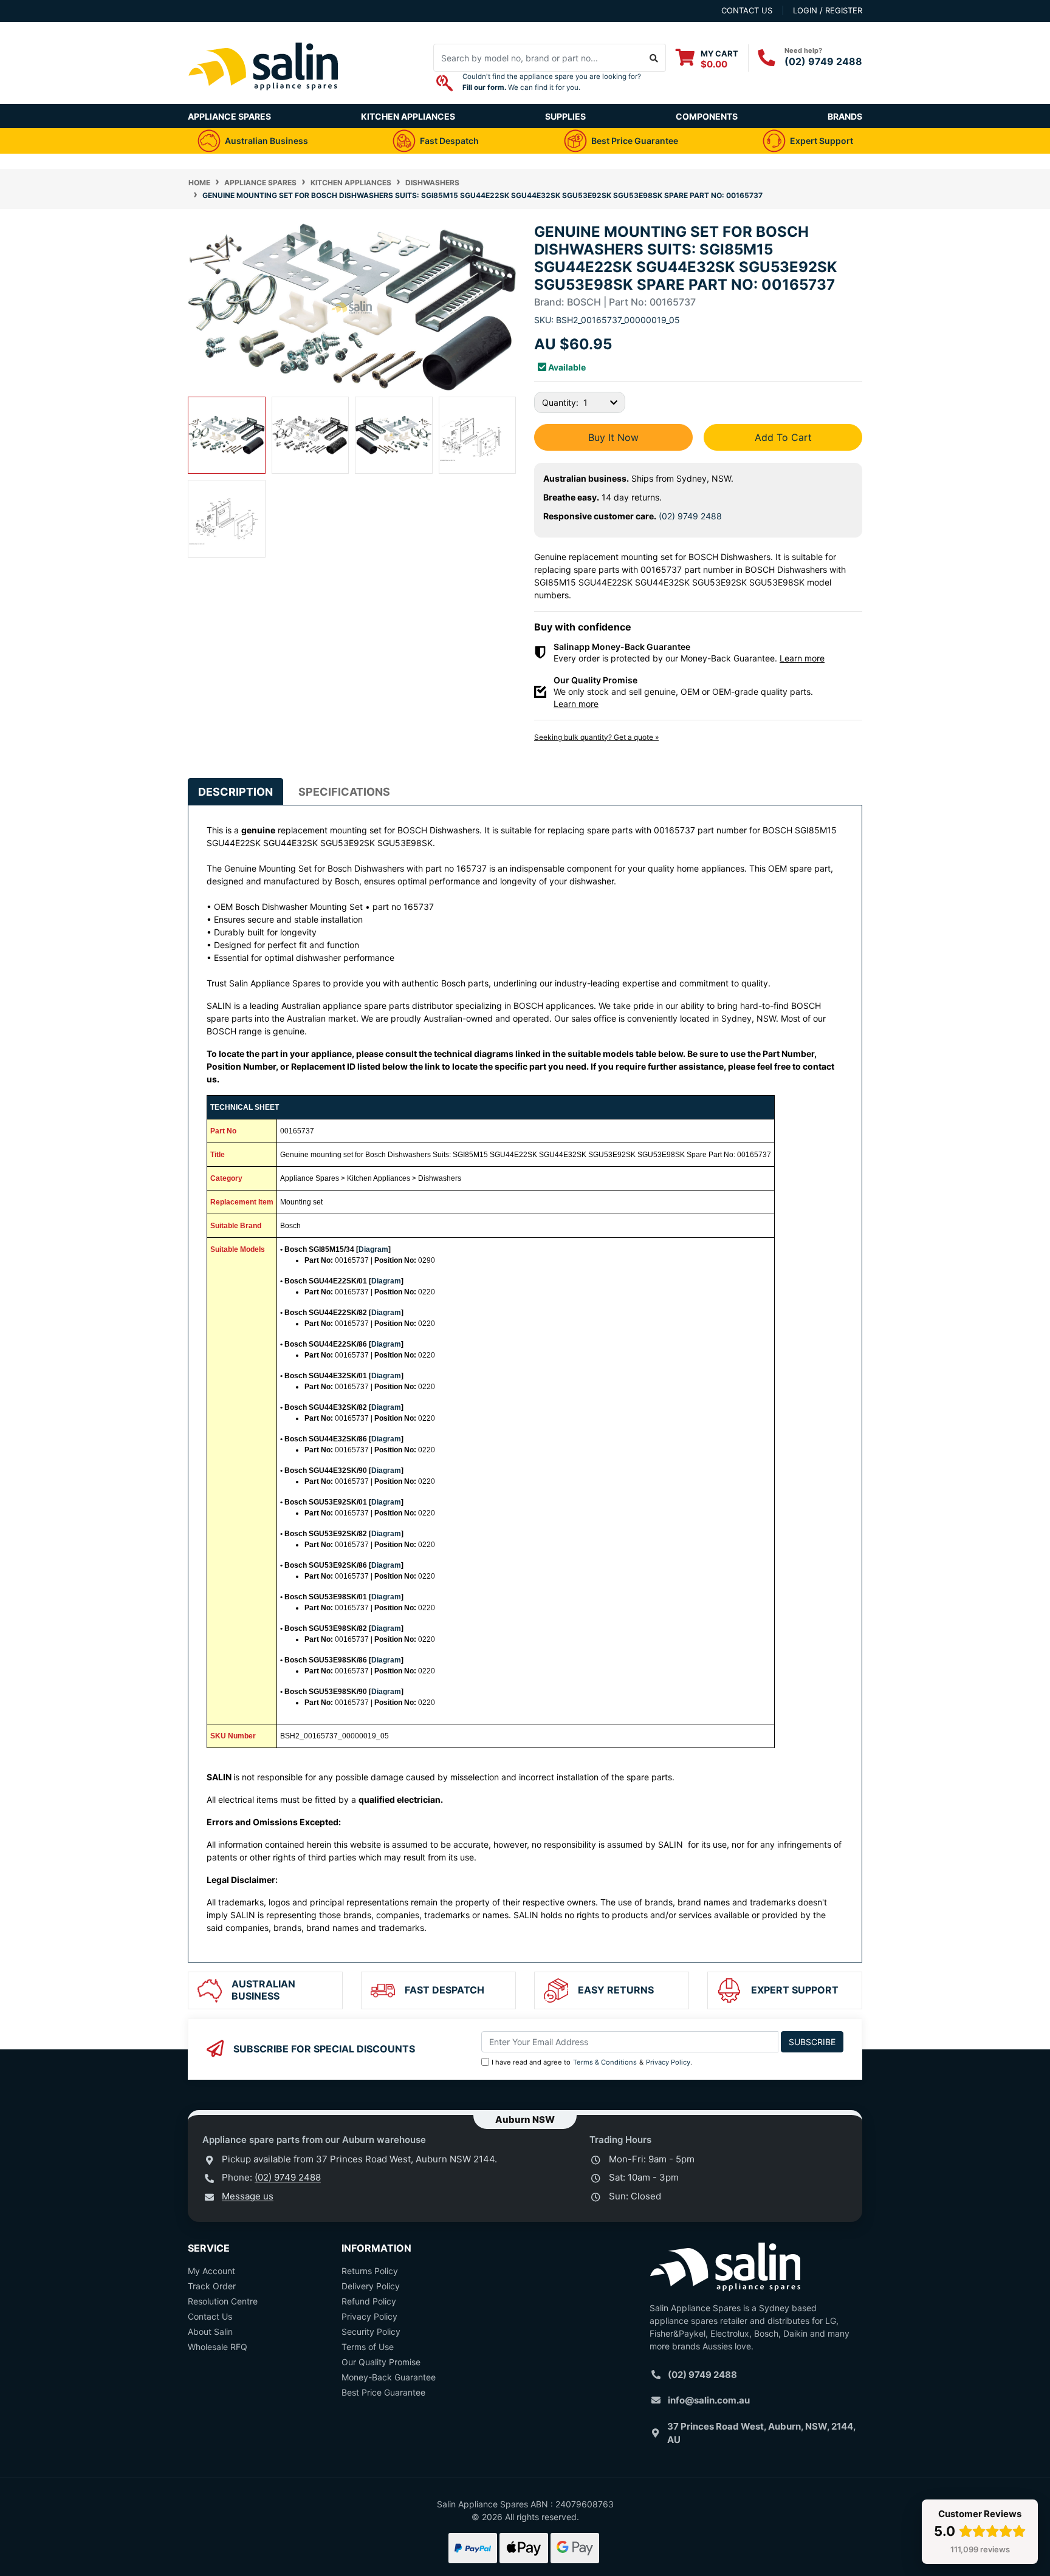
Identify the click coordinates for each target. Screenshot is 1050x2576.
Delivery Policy (371, 2286)
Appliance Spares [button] (229, 116)
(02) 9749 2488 (823, 61)
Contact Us (210, 2316)
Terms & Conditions (605, 2062)
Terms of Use (368, 2347)
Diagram (373, 1249)
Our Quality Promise (381, 2362)
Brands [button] (845, 116)
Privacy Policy (668, 2062)
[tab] (235, 792)
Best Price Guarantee (383, 2392)
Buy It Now (613, 437)
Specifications (344, 792)
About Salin (210, 2332)
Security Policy (371, 2332)
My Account (211, 2271)
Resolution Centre (223, 2301)
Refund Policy (369, 2301)
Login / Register (828, 10)
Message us (248, 2196)
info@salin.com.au (709, 2400)
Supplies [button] (565, 116)
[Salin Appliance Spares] (264, 97)
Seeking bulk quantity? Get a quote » (596, 737)
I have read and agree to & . (592, 2062)
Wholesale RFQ (218, 2347)
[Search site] (654, 58)
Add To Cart (783, 437)
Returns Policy (370, 2271)
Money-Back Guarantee (389, 2377)
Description (235, 792)
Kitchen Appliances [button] (408, 116)
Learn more (802, 658)
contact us (747, 10)
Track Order (212, 2286)
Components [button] (707, 116)
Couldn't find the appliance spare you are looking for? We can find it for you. (552, 82)
